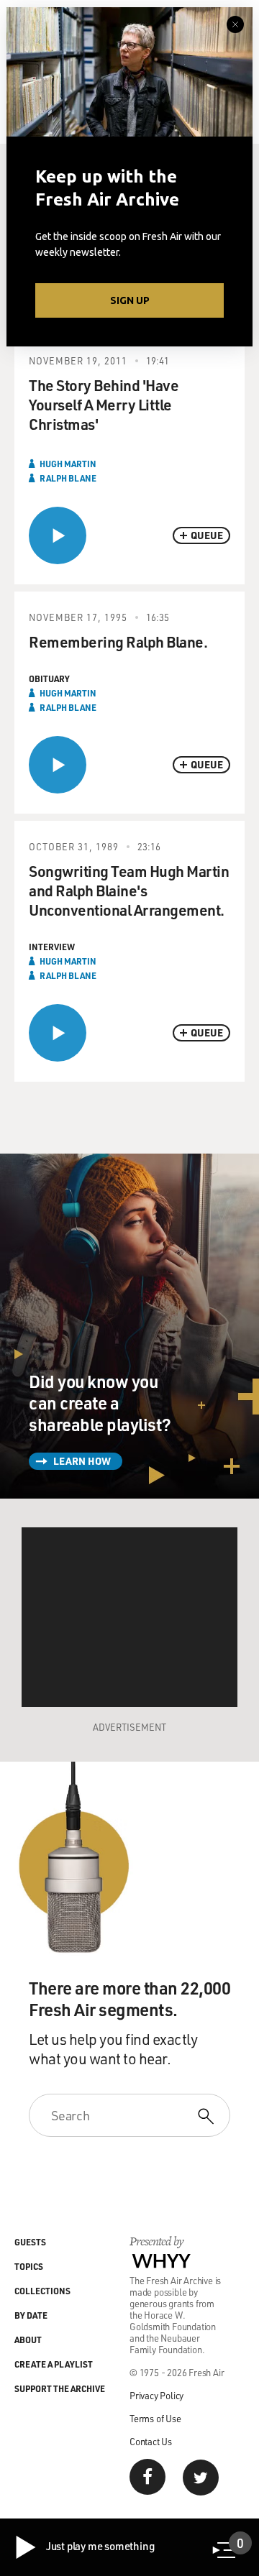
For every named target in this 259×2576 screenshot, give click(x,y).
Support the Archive (60, 2388)
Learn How (82, 1461)
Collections (42, 2291)
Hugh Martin (68, 464)
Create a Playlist (54, 2364)
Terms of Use (155, 2418)
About (28, 2340)
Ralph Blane (68, 478)
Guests (30, 2242)
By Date (31, 2315)
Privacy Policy (156, 2395)
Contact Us (151, 2441)
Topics (29, 2266)
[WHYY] (162, 2260)
